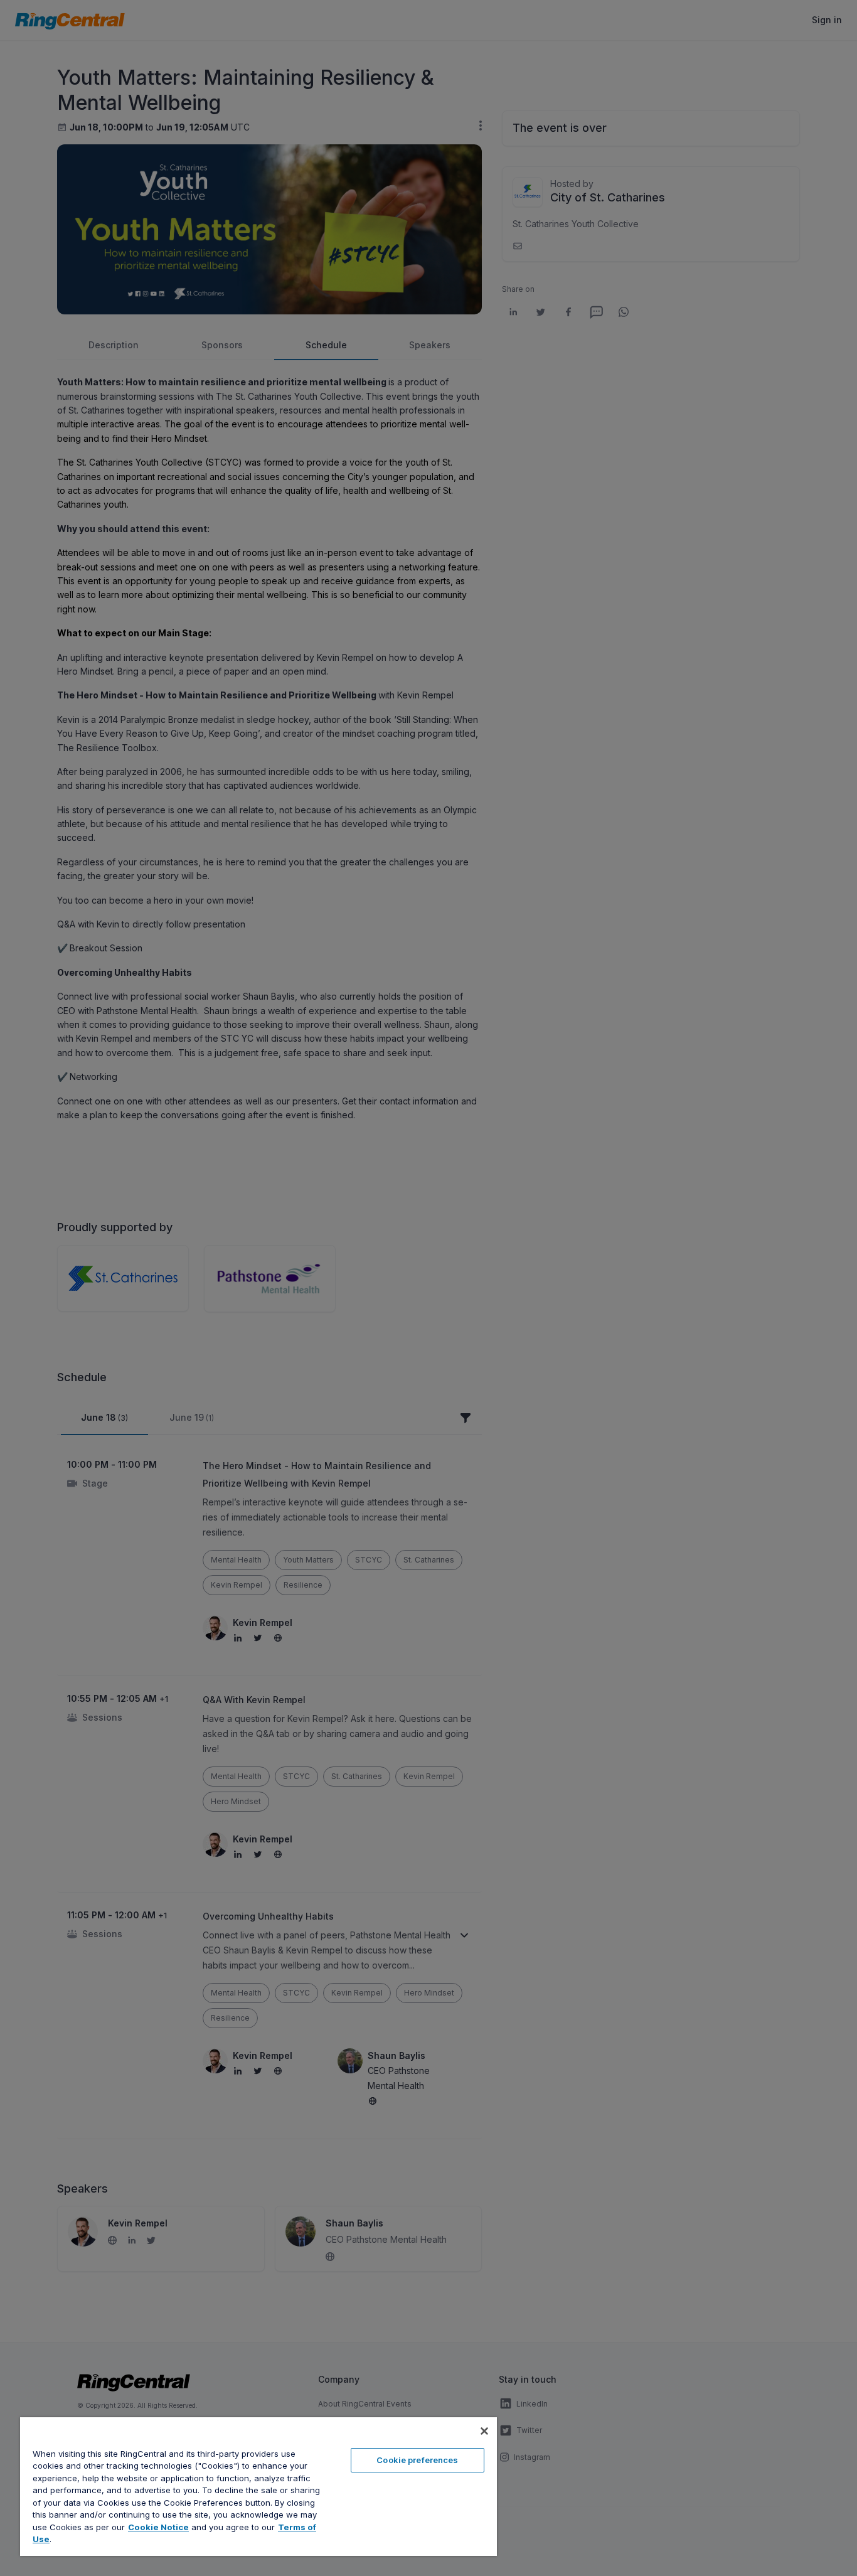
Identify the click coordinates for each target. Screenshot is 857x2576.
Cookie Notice (158, 2527)
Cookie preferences (417, 2460)
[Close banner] (484, 2431)
